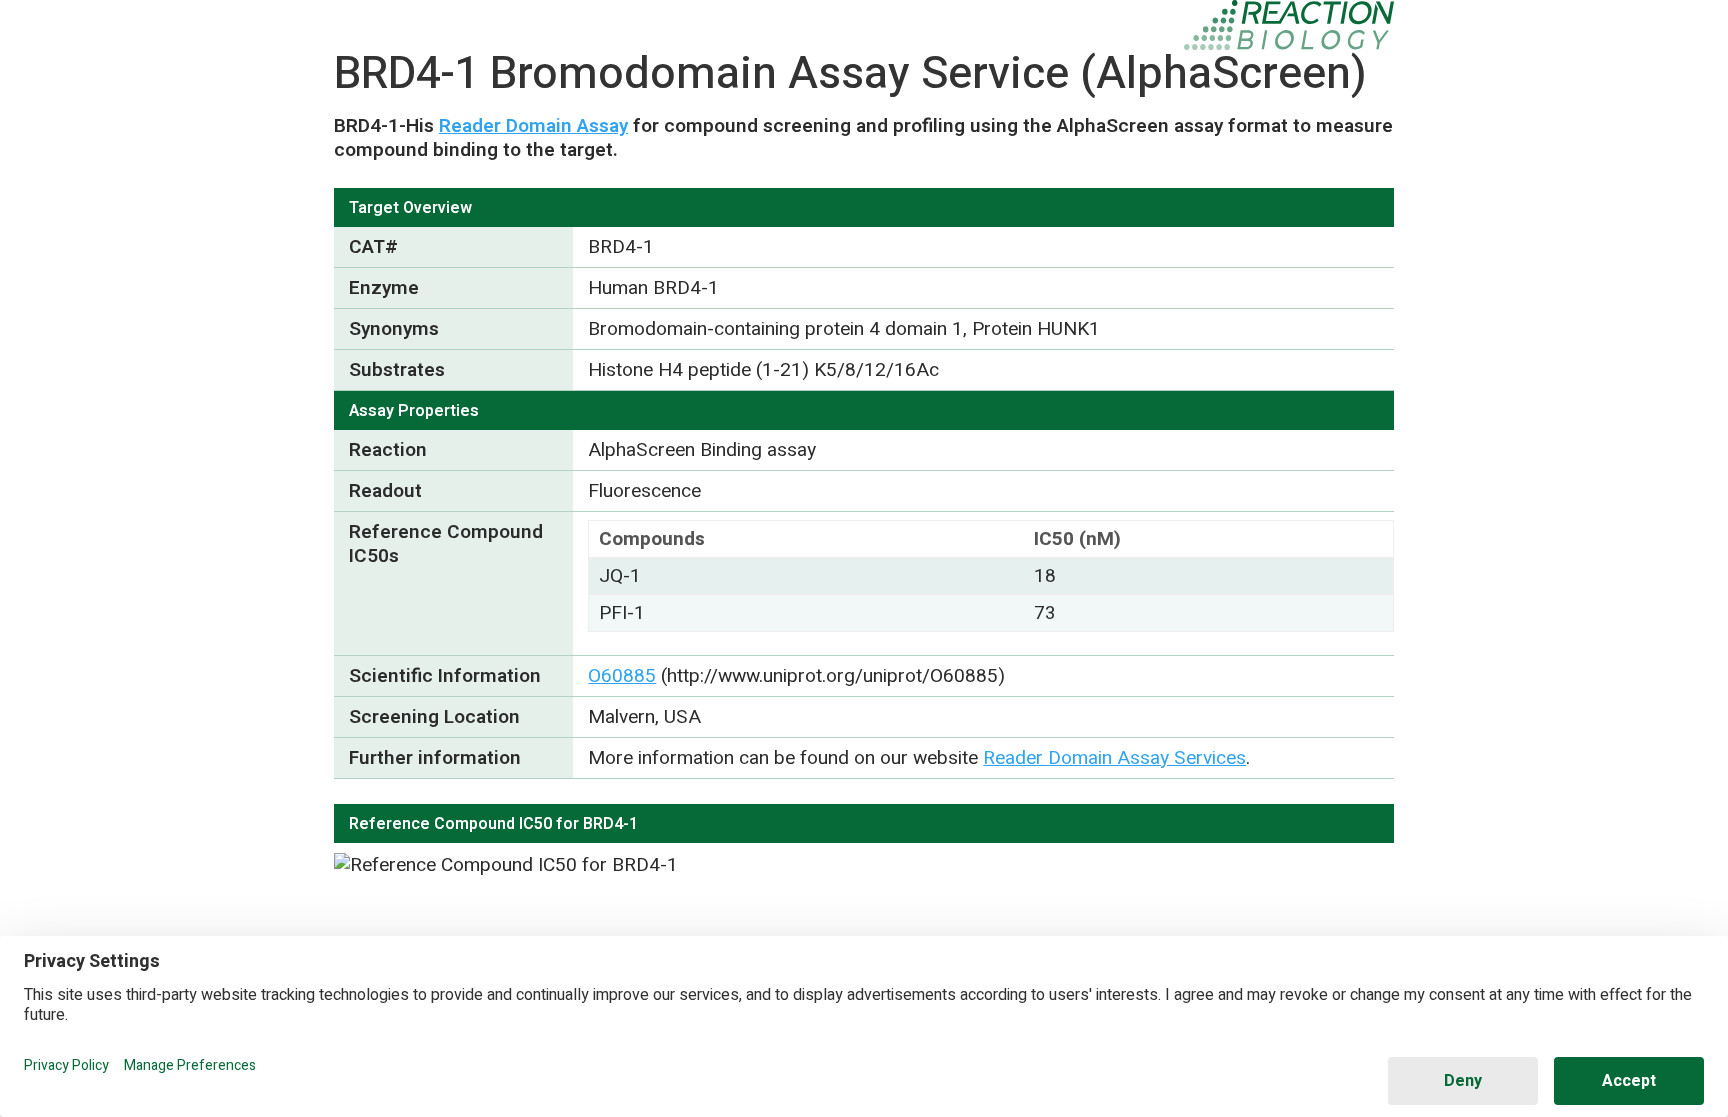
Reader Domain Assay (533, 126)
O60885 (622, 676)
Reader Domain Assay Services (1114, 758)
